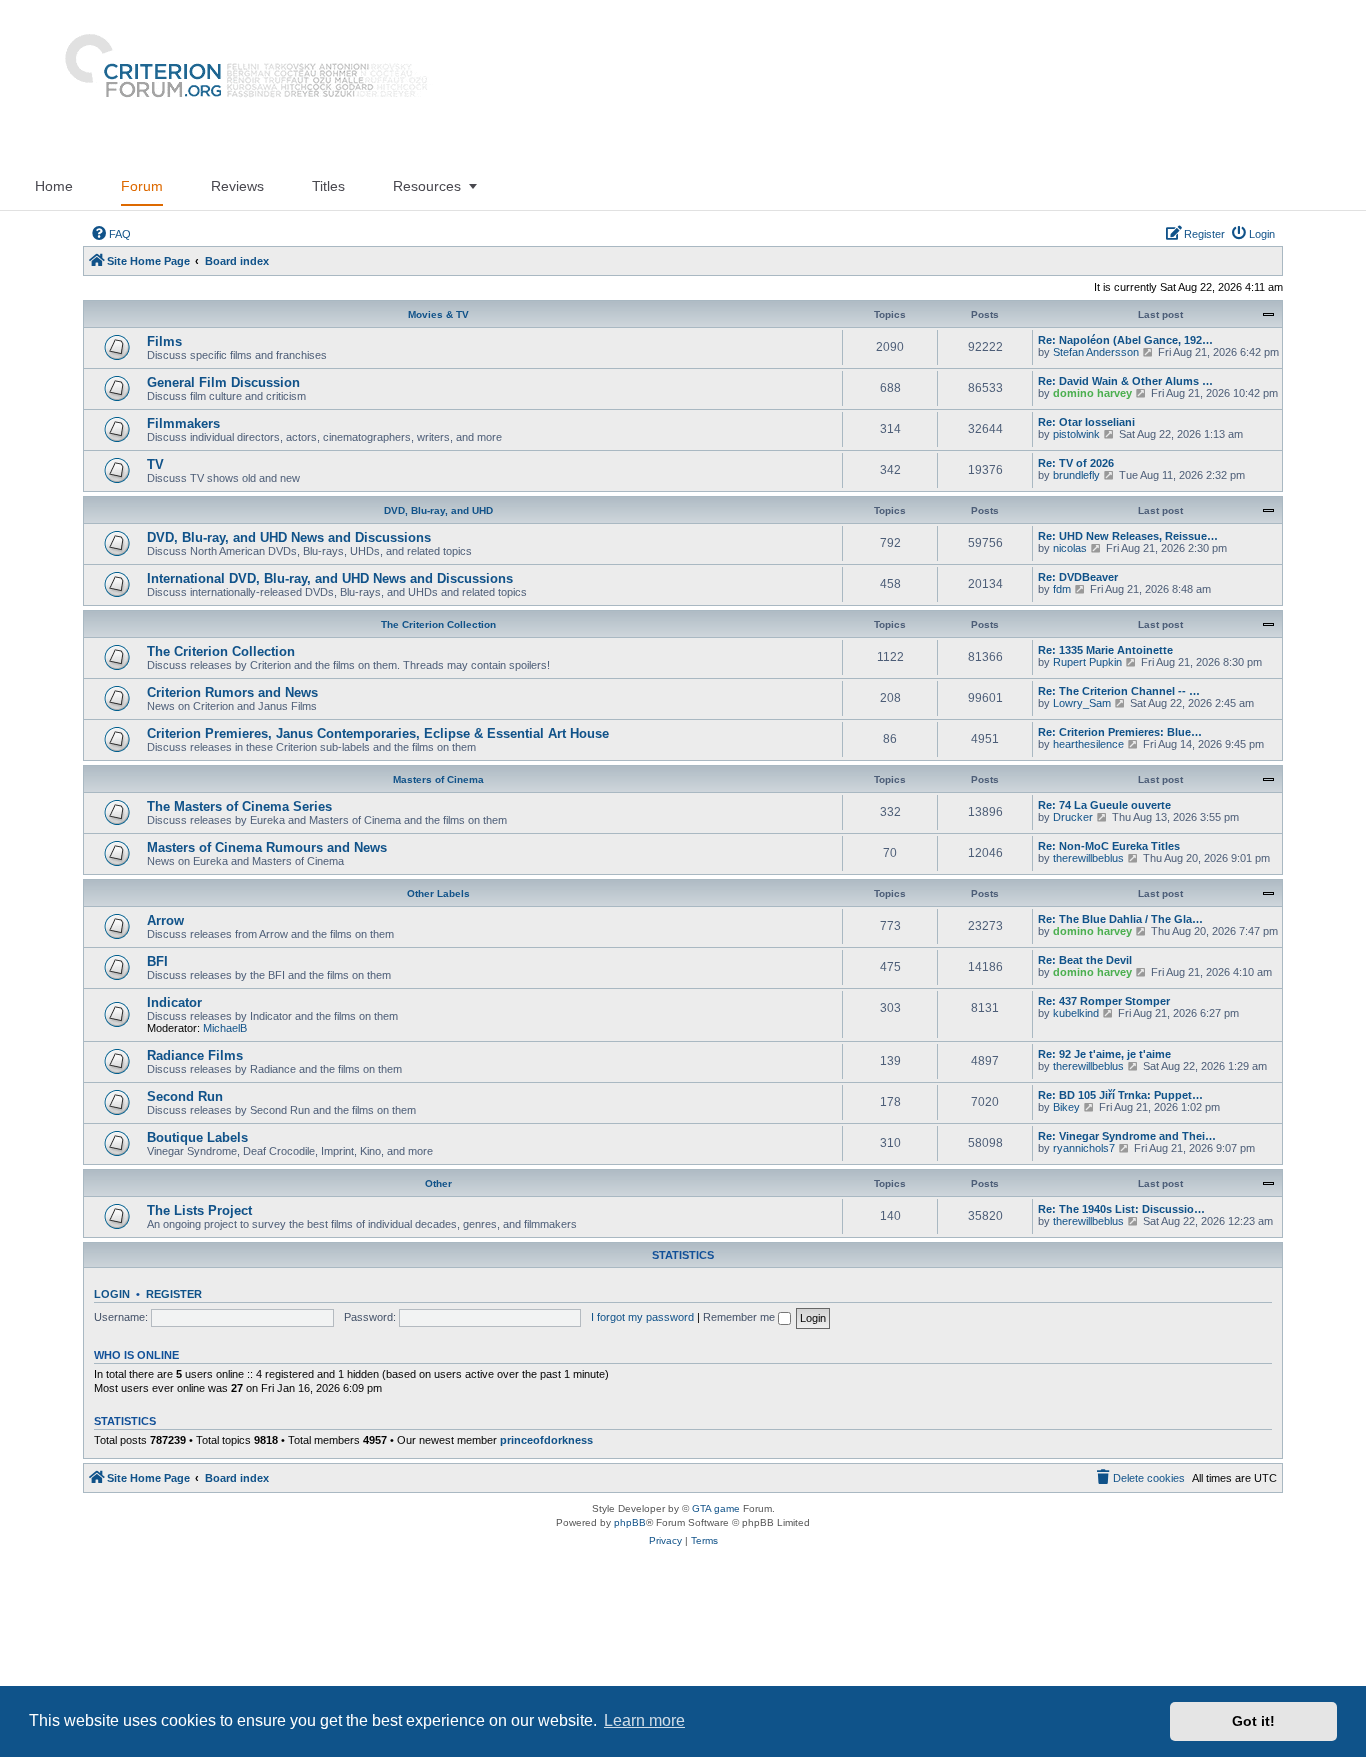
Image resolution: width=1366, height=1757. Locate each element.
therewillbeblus (1088, 858)
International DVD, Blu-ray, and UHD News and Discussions (330, 578)
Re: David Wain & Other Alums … (1125, 381)
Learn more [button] (644, 1720)
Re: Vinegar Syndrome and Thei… (1127, 1136)
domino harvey (1092, 393)
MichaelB (225, 1028)
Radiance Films (195, 1055)
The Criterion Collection (438, 624)
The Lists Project (199, 1210)
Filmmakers (183, 423)
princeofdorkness (546, 1440)
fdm (1062, 589)
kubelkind (1076, 1013)
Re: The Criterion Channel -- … (1119, 691)
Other (438, 1183)
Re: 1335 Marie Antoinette (1105, 650)
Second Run (185, 1096)
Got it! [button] (1253, 1721)
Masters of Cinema (438, 779)
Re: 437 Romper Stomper (1104, 1001)
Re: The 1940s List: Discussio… (1121, 1209)
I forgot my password (642, 1317)
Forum (142, 186)
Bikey (1066, 1107)
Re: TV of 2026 (1076, 463)
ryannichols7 (1084, 1148)
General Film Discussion (223, 382)
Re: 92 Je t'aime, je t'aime (1104, 1054)
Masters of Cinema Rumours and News (267, 847)
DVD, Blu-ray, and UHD (438, 510)
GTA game (716, 1508)
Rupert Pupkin (1087, 662)
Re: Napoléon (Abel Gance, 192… (1125, 340)
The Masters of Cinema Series (239, 806)
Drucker (1073, 817)
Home (54, 186)
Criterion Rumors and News (232, 692)
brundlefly (1076, 475)
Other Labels (438, 893)
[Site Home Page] (238, 81)
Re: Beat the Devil (1085, 960)
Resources (427, 186)
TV (155, 464)
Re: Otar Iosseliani (1086, 422)
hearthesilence (1088, 744)
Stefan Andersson (1096, 352)
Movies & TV (438, 314)
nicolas (1070, 548)
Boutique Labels (197, 1137)
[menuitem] (111, 234)
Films (164, 341)
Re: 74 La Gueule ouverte (1104, 805)
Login (112, 1294)
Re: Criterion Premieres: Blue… (1120, 732)
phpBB (630, 1522)
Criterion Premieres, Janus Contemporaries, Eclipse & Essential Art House (378, 733)
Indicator (174, 1002)
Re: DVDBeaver (1078, 577)
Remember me (740, 1317)
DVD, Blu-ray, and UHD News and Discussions (289, 537)
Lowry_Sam (1082, 703)
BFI (157, 961)
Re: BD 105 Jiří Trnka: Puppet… (1120, 1095)
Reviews (237, 186)
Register (174, 1294)
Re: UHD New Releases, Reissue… (1128, 536)
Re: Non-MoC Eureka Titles (1109, 846)
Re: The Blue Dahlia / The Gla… (1120, 919)
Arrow (165, 920)
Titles (328, 186)
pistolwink (1076, 434)
